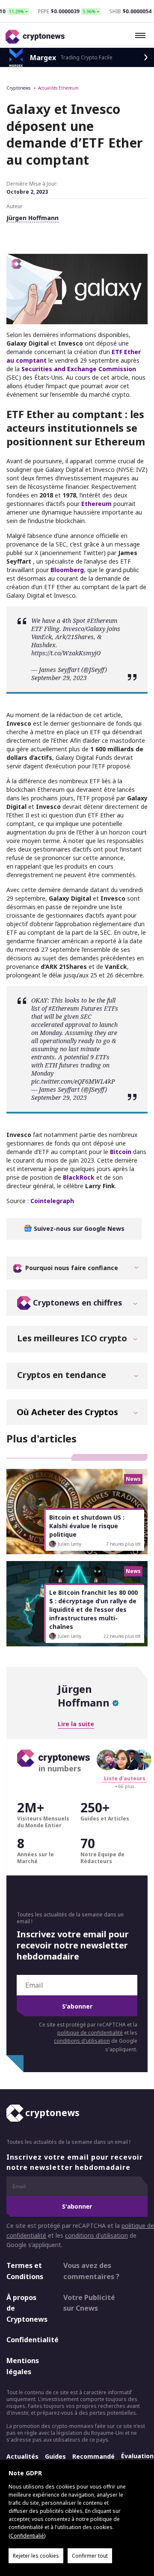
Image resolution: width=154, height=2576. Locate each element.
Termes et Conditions (25, 2271)
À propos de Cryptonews (27, 2308)
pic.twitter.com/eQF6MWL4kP (73, 1081)
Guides (55, 2456)
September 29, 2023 (59, 678)
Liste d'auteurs (125, 1778)
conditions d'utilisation (82, 2041)
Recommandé (93, 2456)
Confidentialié (27, 2536)
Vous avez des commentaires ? (91, 2271)
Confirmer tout (90, 2556)
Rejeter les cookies (36, 2556)
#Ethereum (102, 621)
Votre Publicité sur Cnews (89, 2303)
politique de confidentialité (90, 2033)
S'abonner (77, 2006)
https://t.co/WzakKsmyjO (66, 653)
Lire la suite (76, 1724)
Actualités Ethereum (58, 88)
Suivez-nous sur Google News (78, 1228)
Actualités (22, 2456)
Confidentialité (27, 2340)
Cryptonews (18, 88)
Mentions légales (23, 2366)
